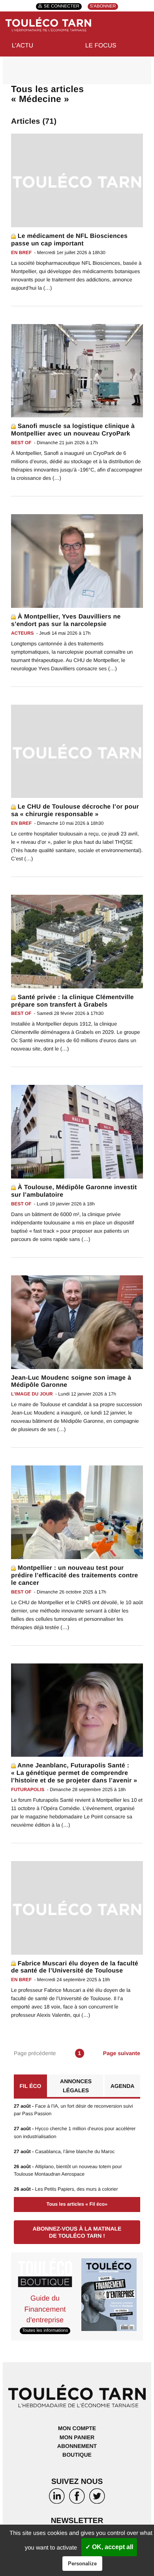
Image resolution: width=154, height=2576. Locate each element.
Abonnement (77, 2446)
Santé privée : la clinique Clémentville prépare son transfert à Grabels (72, 1001)
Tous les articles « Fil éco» (77, 2204)
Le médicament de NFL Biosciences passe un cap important (69, 240)
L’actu (23, 46)
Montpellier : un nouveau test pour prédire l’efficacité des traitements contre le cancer (75, 1576)
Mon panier (77, 2437)
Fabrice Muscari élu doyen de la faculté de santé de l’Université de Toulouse (75, 1967)
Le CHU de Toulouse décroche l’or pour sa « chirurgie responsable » (75, 811)
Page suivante (122, 2053)
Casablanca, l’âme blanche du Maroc (64, 2152)
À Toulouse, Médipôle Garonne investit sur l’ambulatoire (74, 1191)
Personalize (82, 2564)
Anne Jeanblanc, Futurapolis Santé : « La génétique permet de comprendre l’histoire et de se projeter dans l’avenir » (74, 1773)
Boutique (77, 2455)
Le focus (101, 46)
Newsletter (77, 2521)
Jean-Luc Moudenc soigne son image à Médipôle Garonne (71, 1382)
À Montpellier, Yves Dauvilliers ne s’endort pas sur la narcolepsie (66, 620)
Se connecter (62, 7)
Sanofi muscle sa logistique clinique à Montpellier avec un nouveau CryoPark (73, 430)
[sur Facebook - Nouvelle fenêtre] (77, 2498)
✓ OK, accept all (109, 2547)
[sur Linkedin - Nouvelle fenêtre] (57, 2498)
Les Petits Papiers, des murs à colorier (66, 2189)
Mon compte (77, 2428)
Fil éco (31, 2086)
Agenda (123, 2086)
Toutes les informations (45, 2331)
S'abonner (103, 7)
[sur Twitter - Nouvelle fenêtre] (97, 2498)
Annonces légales (76, 2086)
